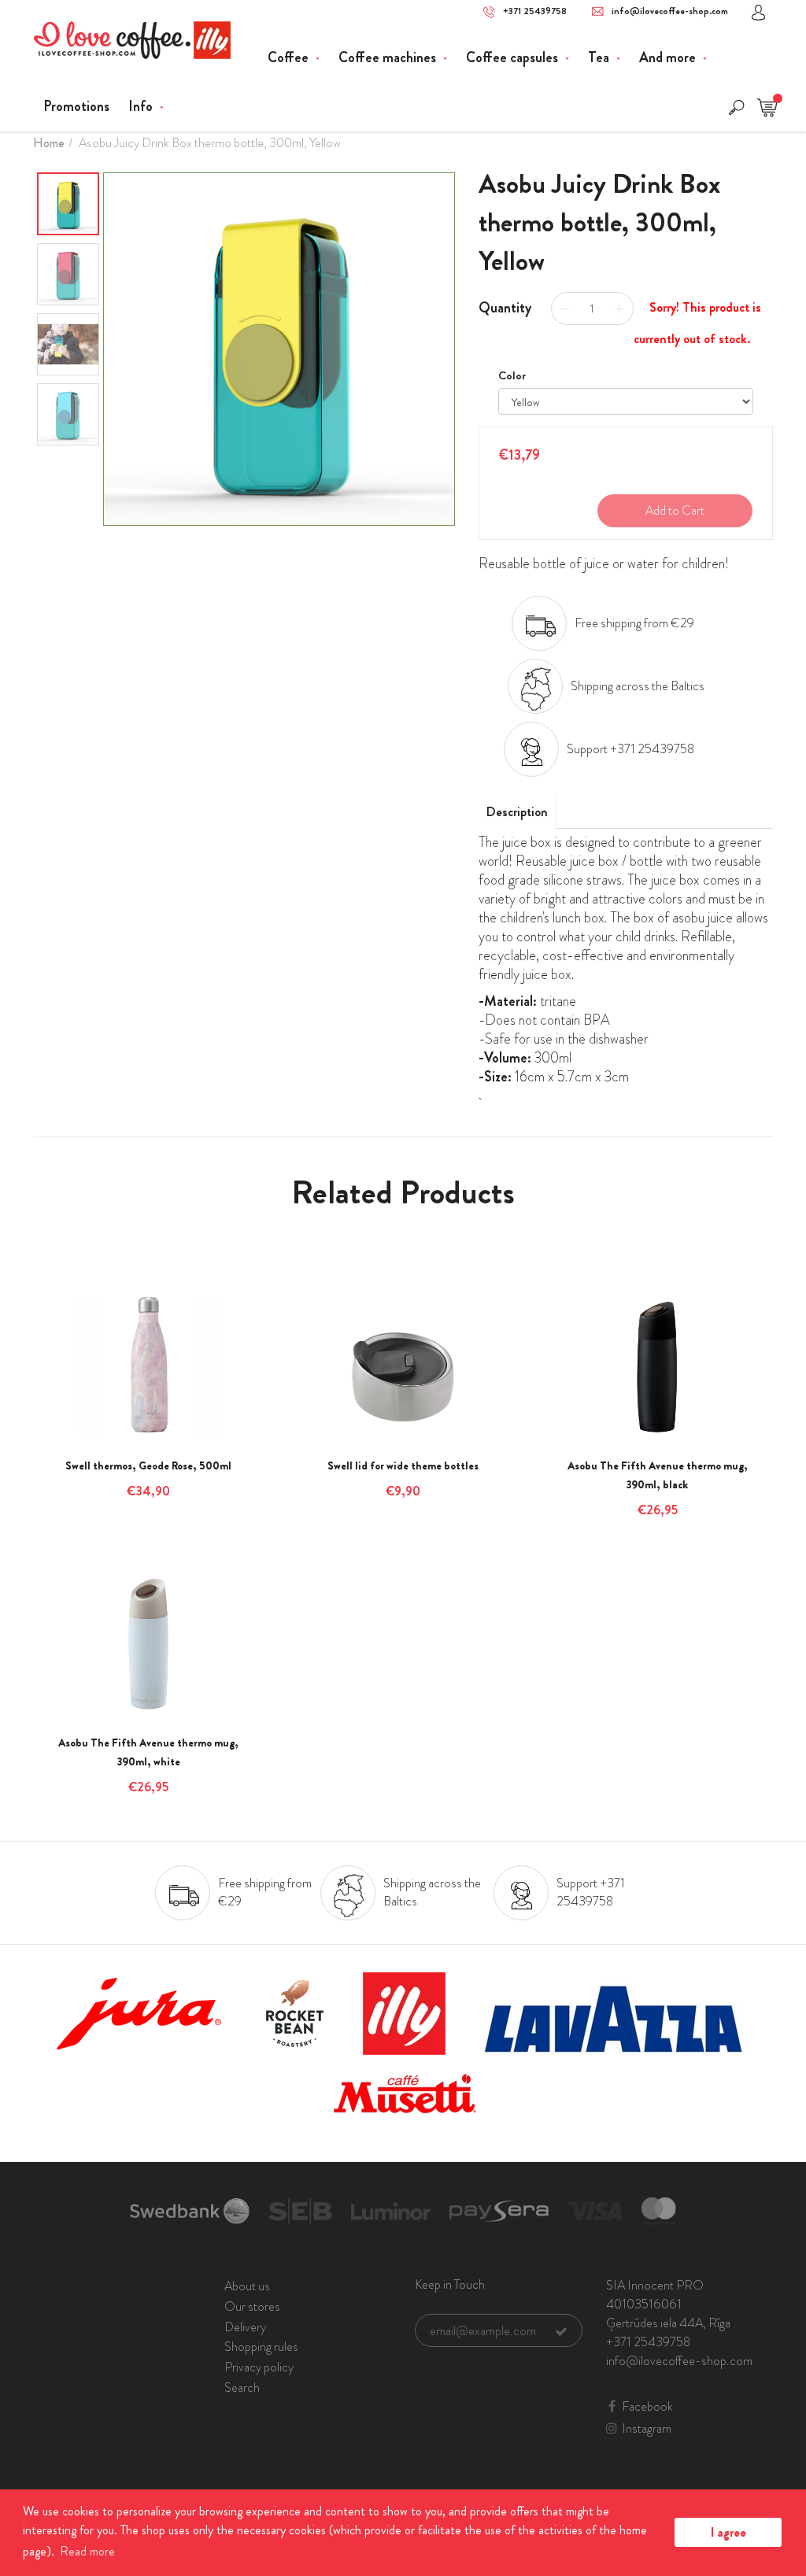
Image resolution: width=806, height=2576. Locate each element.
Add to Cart (675, 510)
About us (247, 2286)
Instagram (647, 2429)
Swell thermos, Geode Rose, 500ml (148, 1465)
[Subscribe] (561, 2331)
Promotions (76, 106)
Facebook (647, 2407)
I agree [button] (728, 2532)
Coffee (290, 57)
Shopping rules (261, 2347)
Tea (600, 57)
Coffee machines (389, 57)
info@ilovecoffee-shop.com (670, 11)
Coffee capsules (514, 57)
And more (669, 57)
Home (49, 143)
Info (142, 106)
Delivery (245, 2327)
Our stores (252, 2306)
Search (242, 2388)
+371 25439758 (535, 11)
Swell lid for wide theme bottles (403, 1465)
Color (512, 375)
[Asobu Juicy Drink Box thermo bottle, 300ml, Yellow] (279, 349)
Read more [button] (87, 2551)
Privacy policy (259, 2367)
